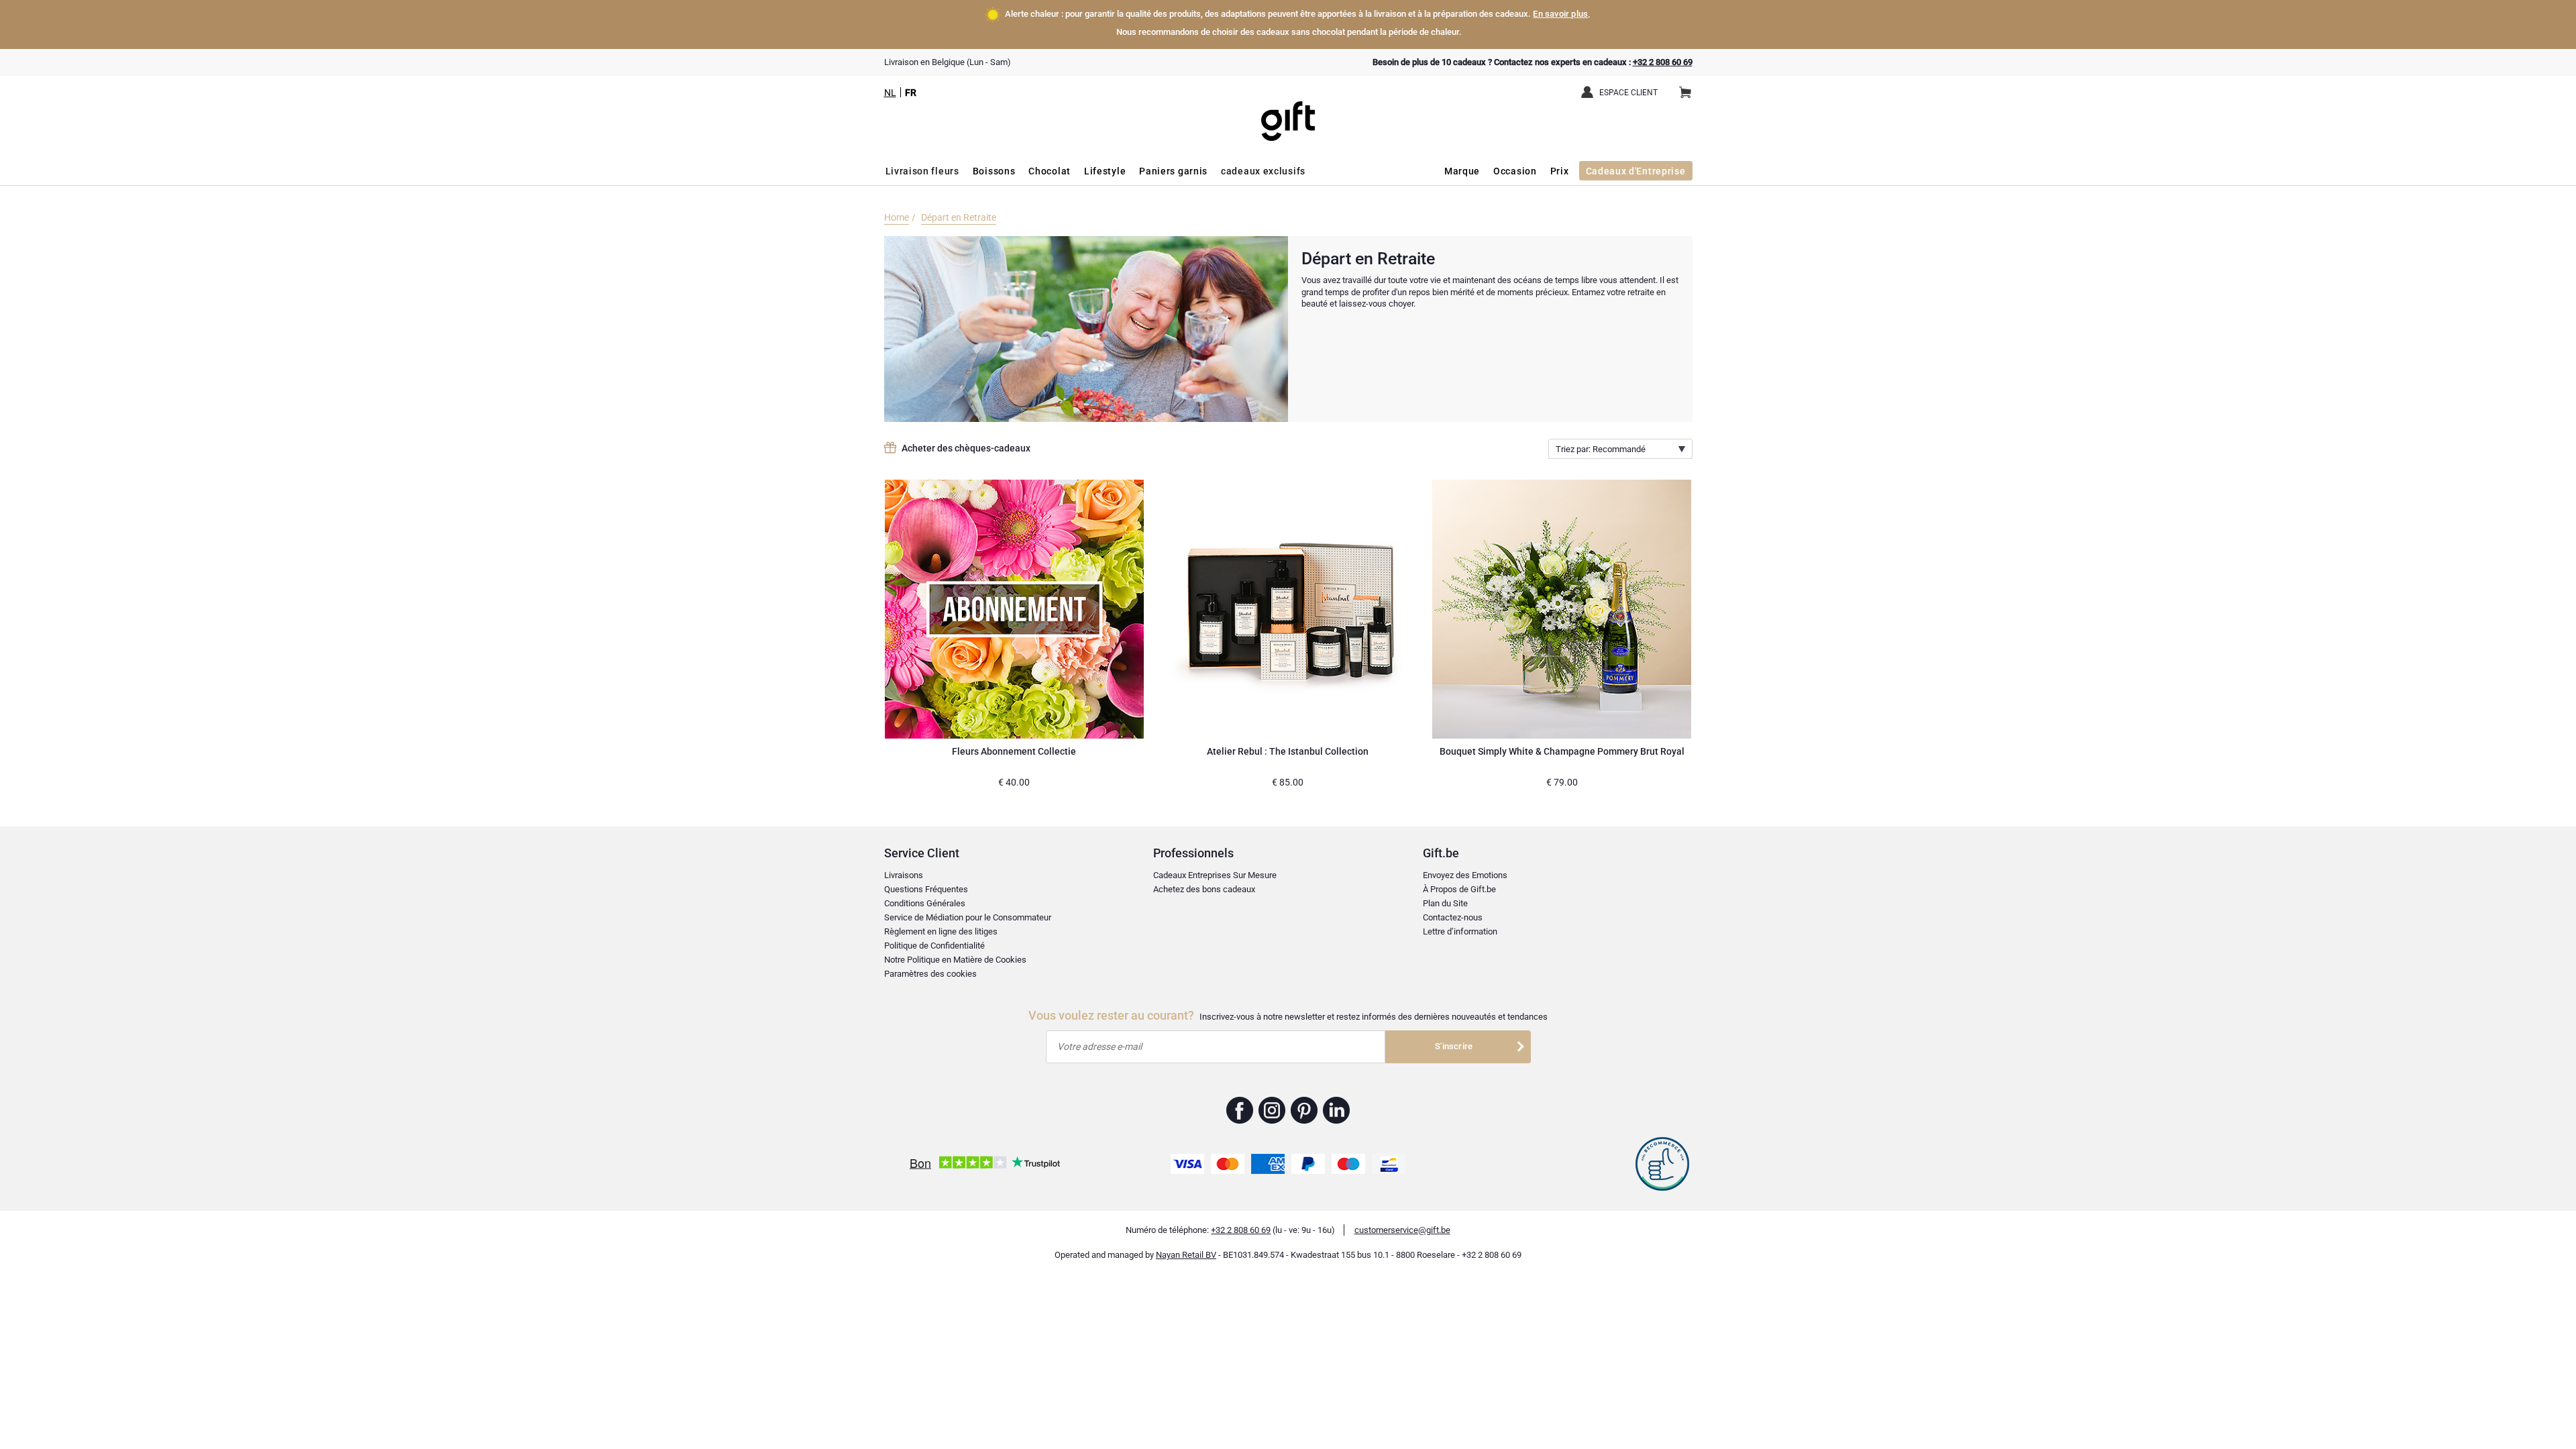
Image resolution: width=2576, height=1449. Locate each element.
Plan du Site (1445, 903)
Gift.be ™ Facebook (1240, 1110)
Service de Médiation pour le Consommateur (968, 917)
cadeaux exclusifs (1263, 171)
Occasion (1515, 171)
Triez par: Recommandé (1601, 449)
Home (897, 217)
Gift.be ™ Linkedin (1336, 1110)
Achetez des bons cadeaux (1204, 889)
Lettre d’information (1460, 931)
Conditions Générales (925, 903)
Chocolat (1050, 171)
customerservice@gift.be (1402, 1230)
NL (890, 93)
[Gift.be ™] (1288, 111)
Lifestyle (1105, 171)
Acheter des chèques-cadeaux (966, 448)
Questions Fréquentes (926, 889)
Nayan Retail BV (1186, 1255)
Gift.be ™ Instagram (1272, 1110)
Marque (1462, 171)
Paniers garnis (1173, 171)
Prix (1560, 171)
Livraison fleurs (922, 171)
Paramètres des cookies (930, 974)
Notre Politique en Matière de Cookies (955, 960)
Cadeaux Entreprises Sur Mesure (1215, 875)
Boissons (994, 171)
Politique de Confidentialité (934, 946)
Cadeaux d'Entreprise (1636, 171)
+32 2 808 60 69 (1663, 62)
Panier (1685, 93)
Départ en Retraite (959, 217)
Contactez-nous (1453, 917)
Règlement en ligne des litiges (941, 931)
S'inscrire (1454, 1046)
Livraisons (904, 875)
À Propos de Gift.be (1459, 889)
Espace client (1628, 93)
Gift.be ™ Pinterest (1304, 1110)
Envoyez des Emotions (1465, 875)
